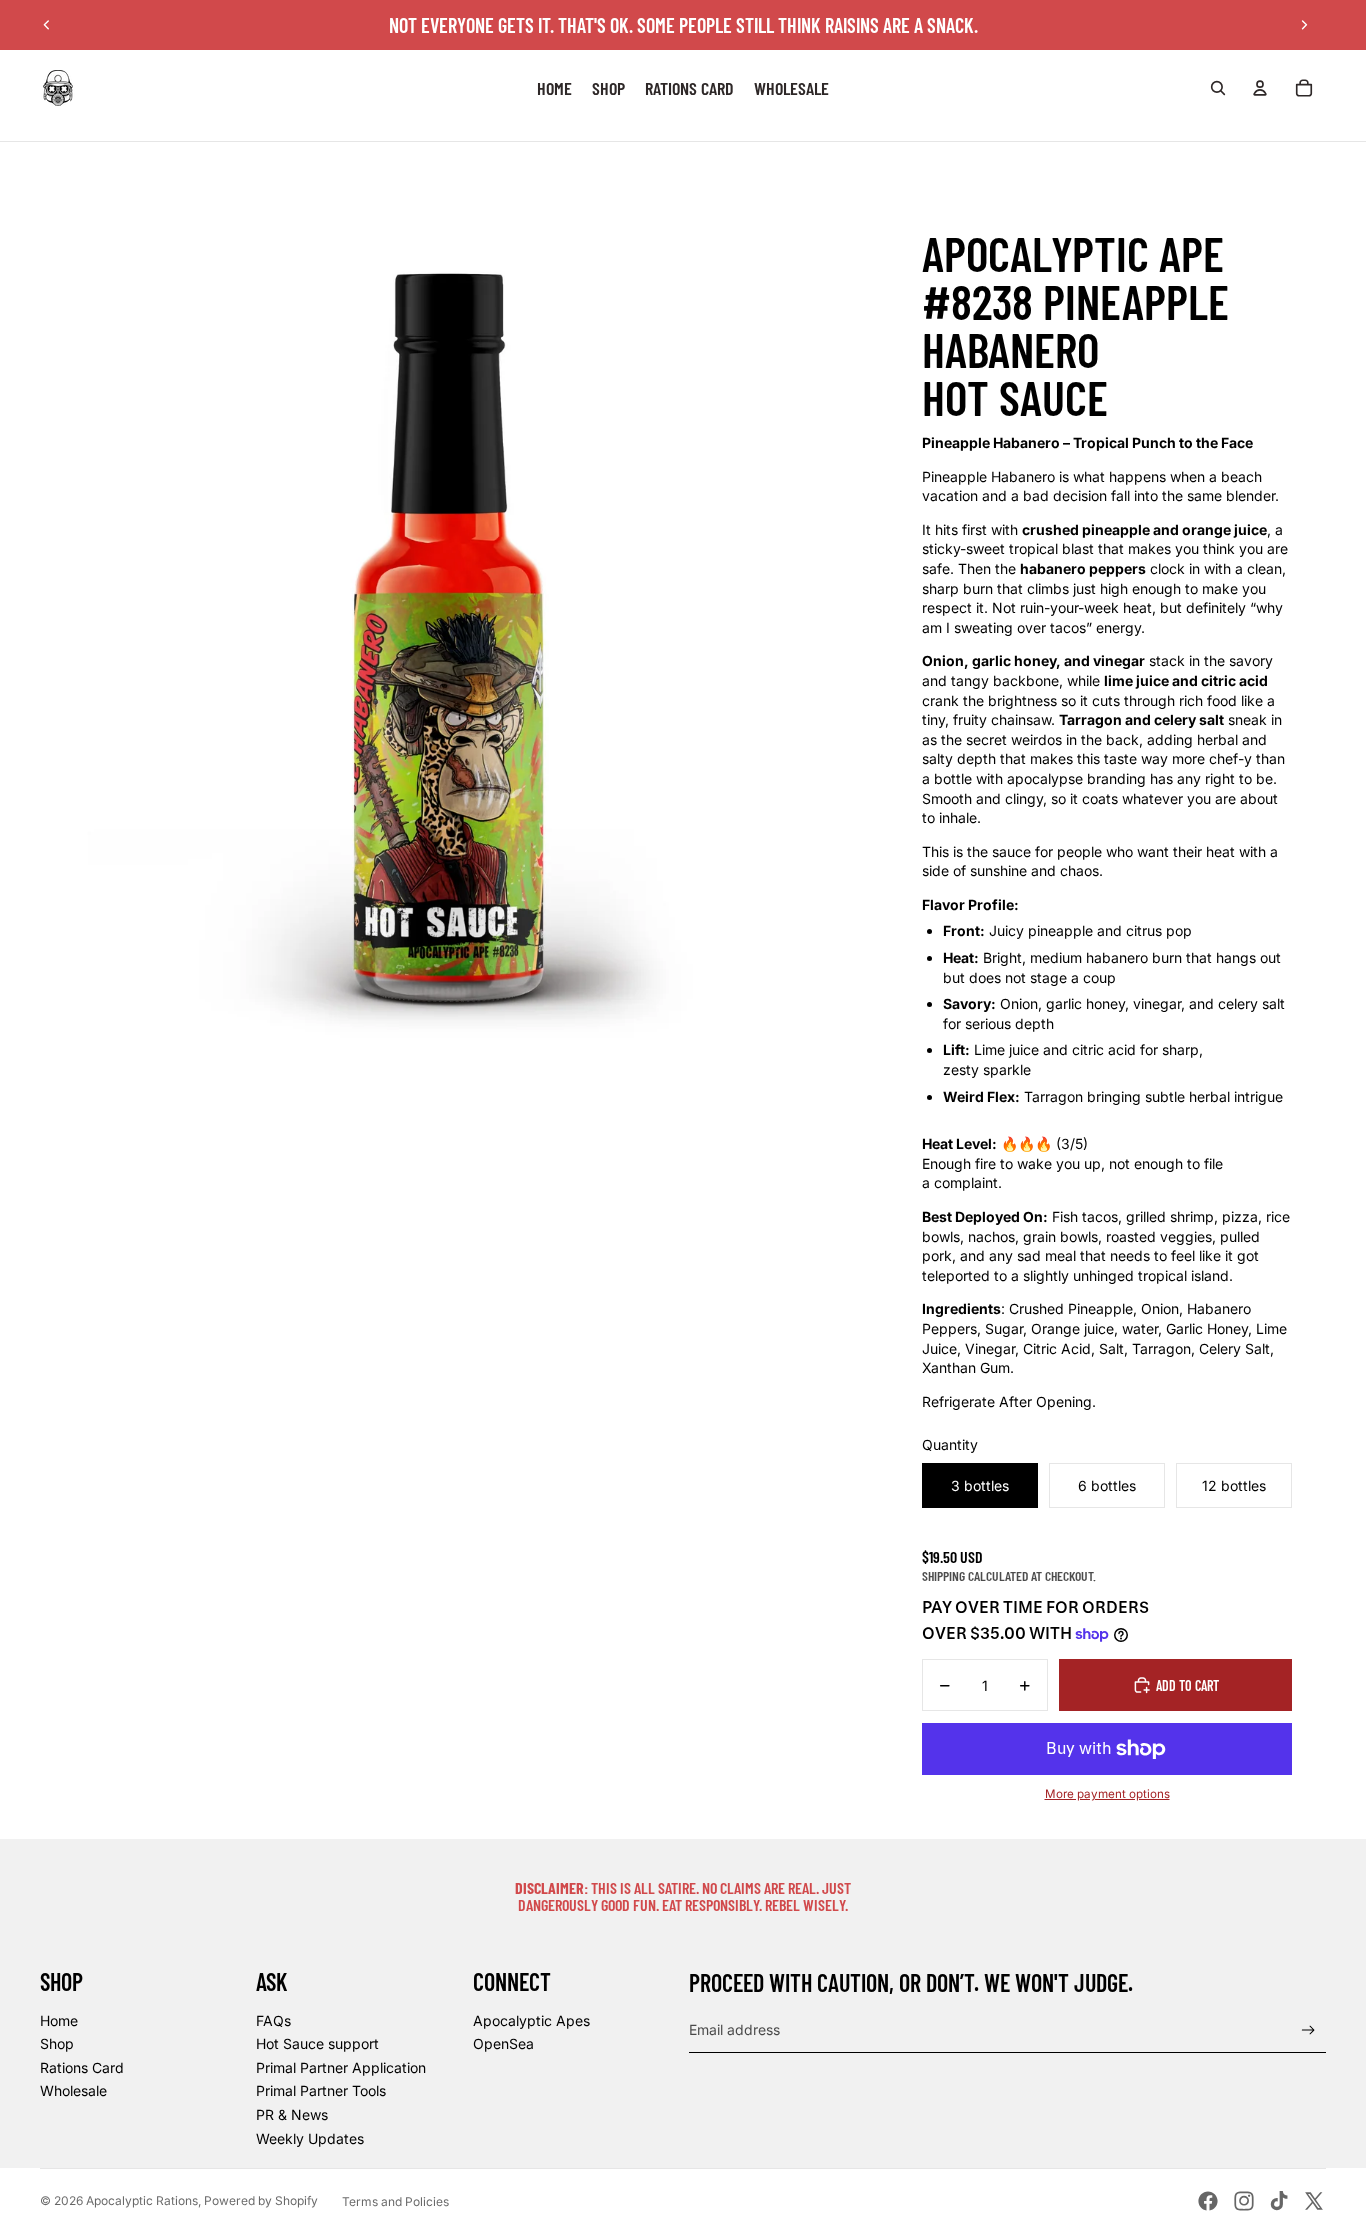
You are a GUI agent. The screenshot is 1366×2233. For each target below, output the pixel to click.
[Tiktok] (1279, 2201)
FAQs (273, 2020)
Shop (57, 2043)
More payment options (1107, 1794)
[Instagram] (1244, 2201)
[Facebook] (1208, 2201)
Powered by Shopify (261, 2200)
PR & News (292, 2114)
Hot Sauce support (317, 2043)
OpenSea (503, 2043)
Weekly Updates (310, 2138)
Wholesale (73, 2090)
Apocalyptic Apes (531, 2020)
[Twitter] (1314, 2201)
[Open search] (1218, 88)
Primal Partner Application (341, 2067)
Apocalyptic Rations (142, 2200)
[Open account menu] (1260, 88)
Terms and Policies (395, 2201)
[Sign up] (1308, 2030)
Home (59, 2020)
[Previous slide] (47, 25)
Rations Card (82, 2067)
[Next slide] (1304, 25)
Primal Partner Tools (321, 2090)
